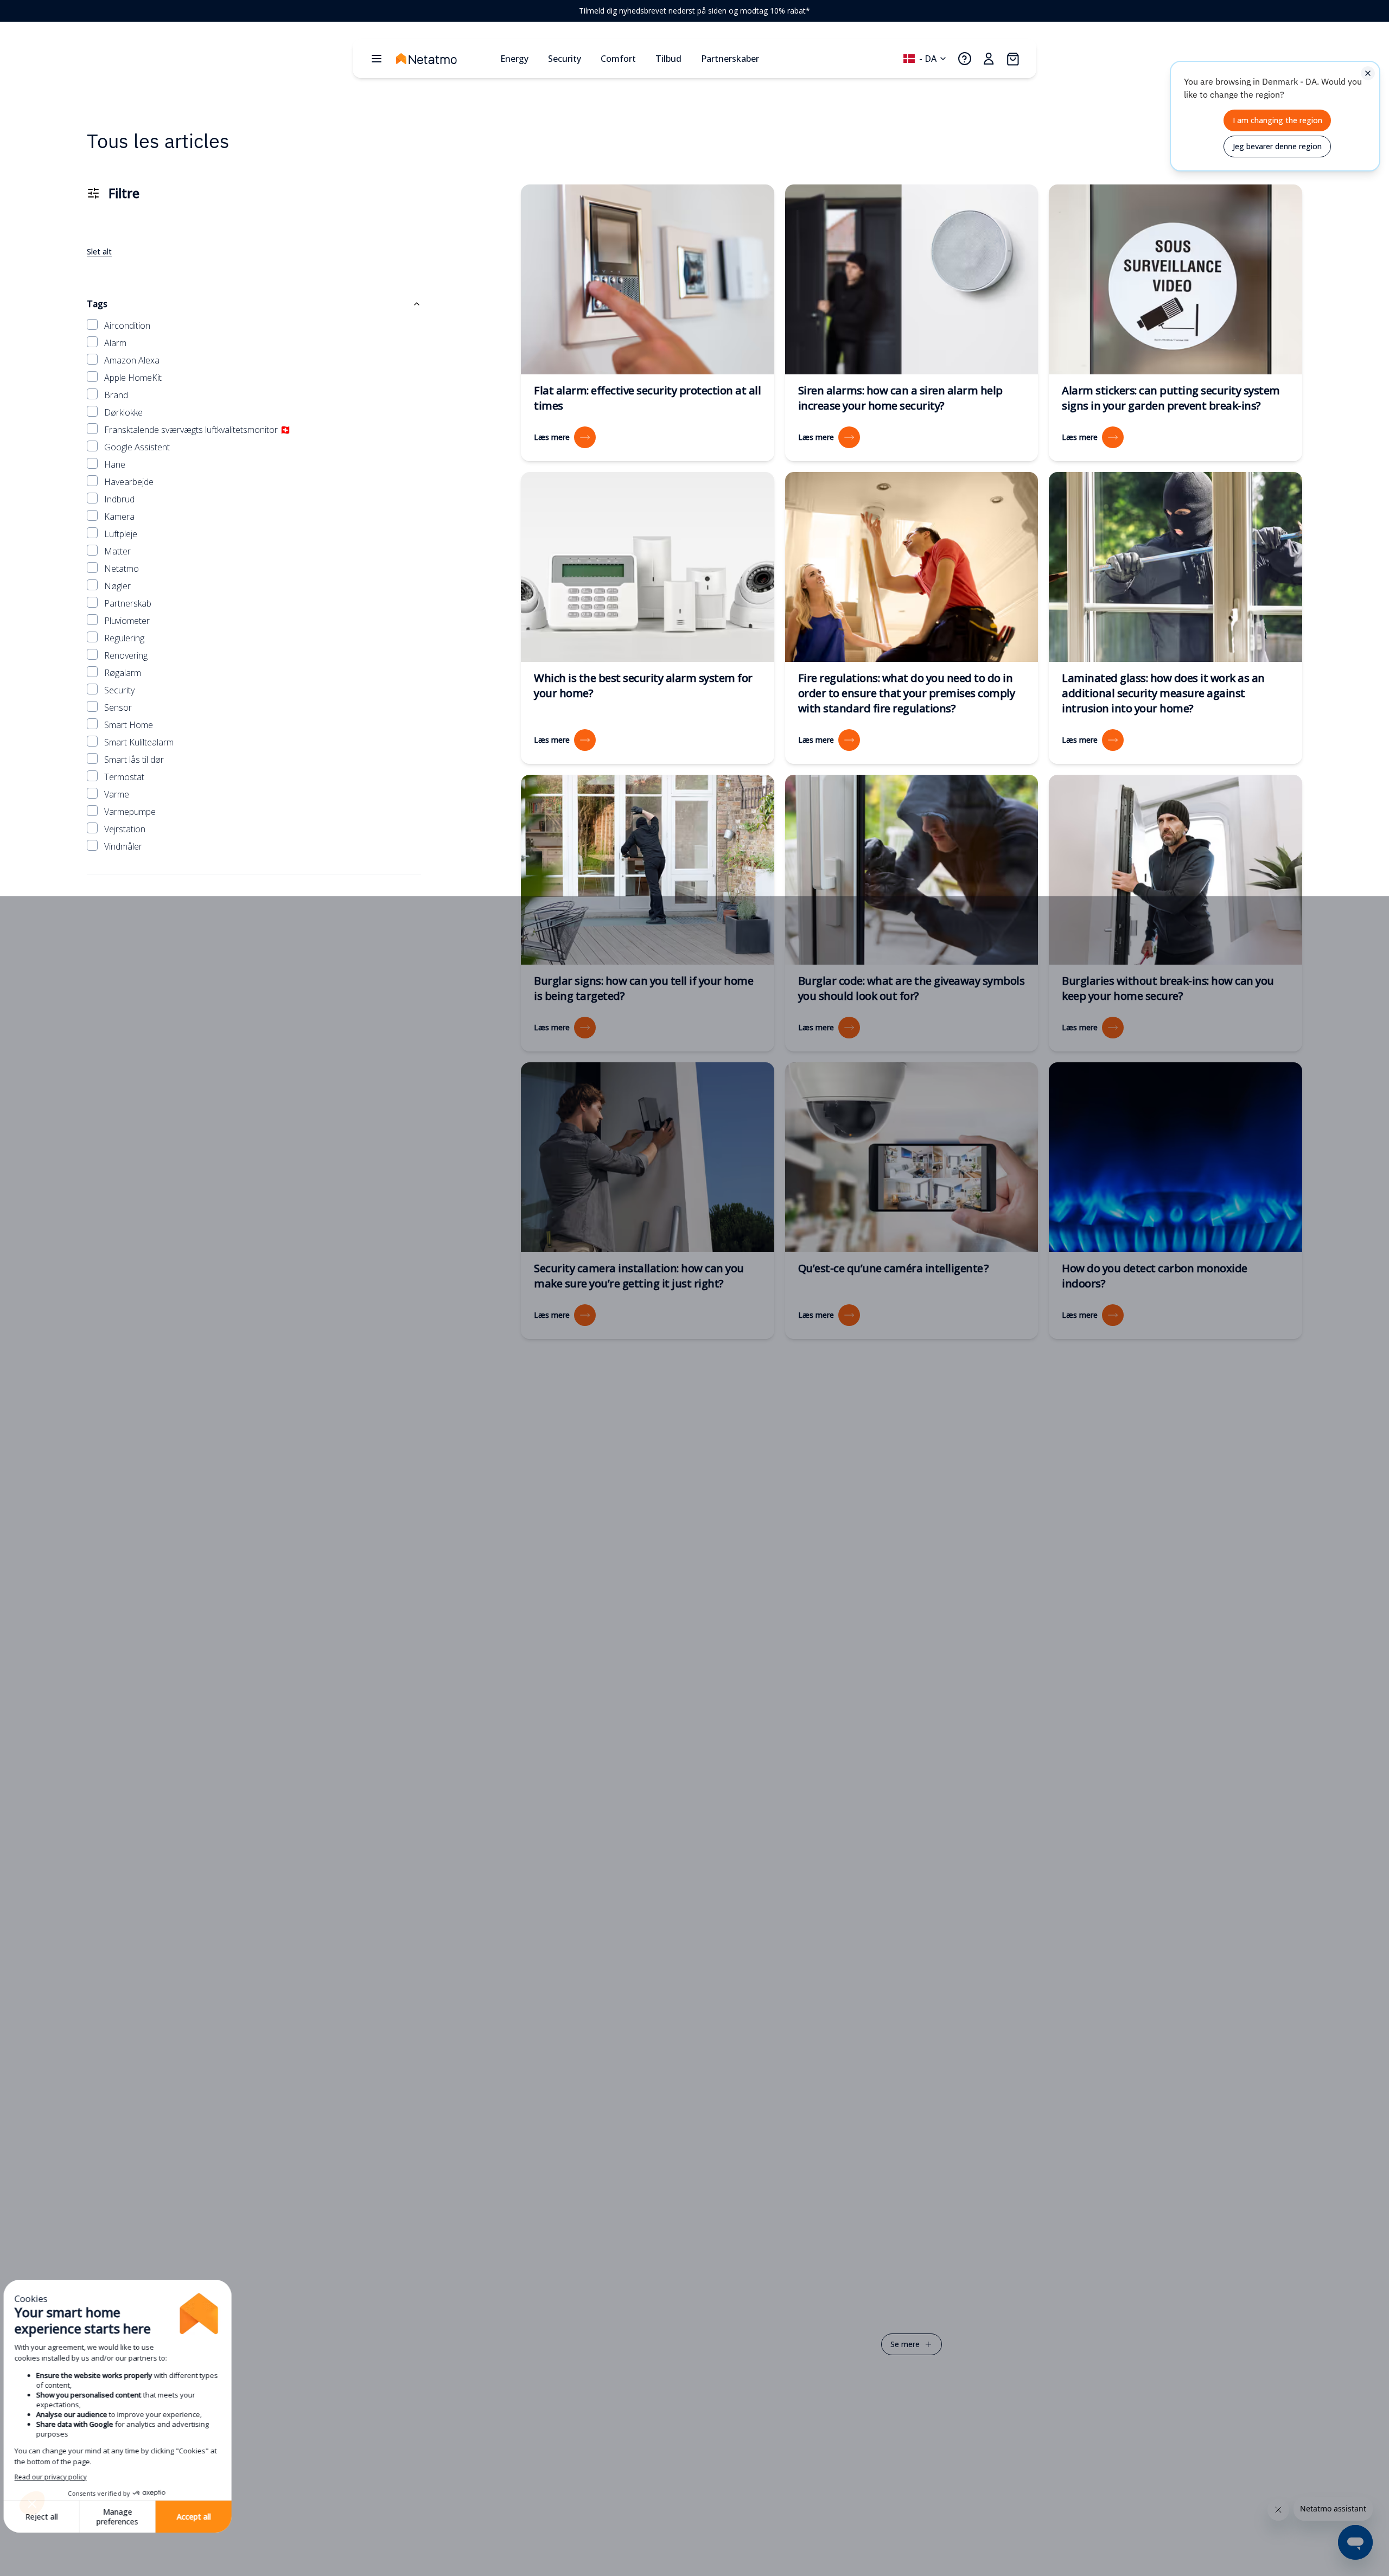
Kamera (119, 517)
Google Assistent (137, 447)
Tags (97, 304)
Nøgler (117, 586)
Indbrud (119, 499)
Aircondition (127, 326)
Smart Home (129, 725)
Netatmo (122, 569)
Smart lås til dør (134, 760)
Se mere (905, 2344)
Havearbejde (129, 482)
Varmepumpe (130, 812)
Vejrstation (125, 829)
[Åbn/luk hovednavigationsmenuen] (377, 59)
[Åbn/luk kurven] (1012, 59)
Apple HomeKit (133, 378)
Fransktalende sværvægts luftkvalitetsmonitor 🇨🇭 (197, 430)
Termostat (124, 777)
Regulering (124, 638)
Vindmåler (123, 846)
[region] (694, 11)
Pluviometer (127, 621)
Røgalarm (123, 673)
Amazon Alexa (132, 360)
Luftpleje (121, 534)
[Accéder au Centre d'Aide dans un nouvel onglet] (965, 59)
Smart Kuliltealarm (139, 742)
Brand (116, 395)
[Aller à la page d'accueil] (444, 59)
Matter (117, 551)
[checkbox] (92, 324)
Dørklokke (123, 412)
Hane (115, 464)
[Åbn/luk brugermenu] (989, 59)
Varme (117, 794)
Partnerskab (128, 603)
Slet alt (99, 251)
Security (119, 690)
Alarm (115, 343)
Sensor (118, 707)
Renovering (126, 655)
